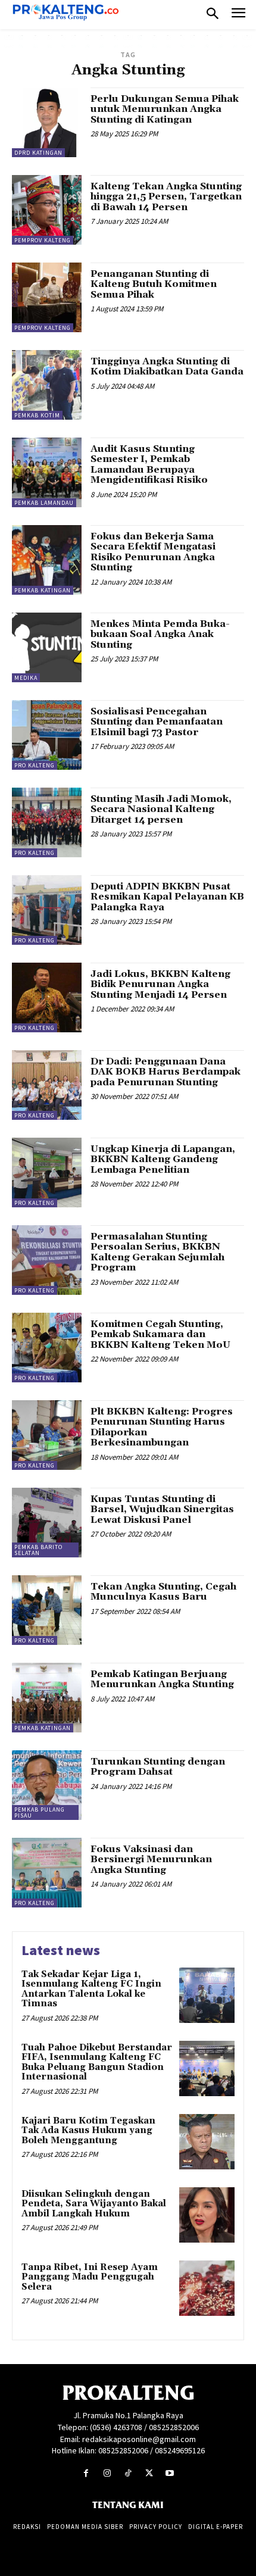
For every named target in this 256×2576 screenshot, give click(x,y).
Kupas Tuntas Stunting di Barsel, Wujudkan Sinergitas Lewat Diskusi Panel (162, 1509)
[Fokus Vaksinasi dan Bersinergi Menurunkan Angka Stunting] (47, 1873)
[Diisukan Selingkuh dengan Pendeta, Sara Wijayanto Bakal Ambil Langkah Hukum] (207, 2215)
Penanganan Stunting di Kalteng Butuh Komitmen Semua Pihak (154, 284)
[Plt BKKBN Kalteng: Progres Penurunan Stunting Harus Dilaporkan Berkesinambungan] (47, 1435)
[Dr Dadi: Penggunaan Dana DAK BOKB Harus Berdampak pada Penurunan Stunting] (47, 1085)
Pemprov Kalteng (43, 240)
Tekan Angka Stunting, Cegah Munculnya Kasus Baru (163, 1592)
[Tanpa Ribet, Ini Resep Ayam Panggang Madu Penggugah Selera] (207, 2288)
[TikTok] (128, 2473)
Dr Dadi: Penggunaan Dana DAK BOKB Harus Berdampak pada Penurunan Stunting (166, 1072)
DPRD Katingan (38, 153)
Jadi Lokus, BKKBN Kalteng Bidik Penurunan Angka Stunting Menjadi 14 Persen (160, 984)
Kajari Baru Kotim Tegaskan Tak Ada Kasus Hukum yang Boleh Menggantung (88, 2131)
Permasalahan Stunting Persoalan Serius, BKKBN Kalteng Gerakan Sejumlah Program (157, 1252)
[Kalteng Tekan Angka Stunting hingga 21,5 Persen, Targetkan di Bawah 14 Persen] (47, 210)
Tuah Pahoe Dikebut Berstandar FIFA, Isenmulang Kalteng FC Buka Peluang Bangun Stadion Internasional (97, 2063)
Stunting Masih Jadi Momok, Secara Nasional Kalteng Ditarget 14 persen (161, 809)
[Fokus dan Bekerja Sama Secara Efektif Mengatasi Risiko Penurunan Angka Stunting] (47, 560)
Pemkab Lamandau (44, 503)
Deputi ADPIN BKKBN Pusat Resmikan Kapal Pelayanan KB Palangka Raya (167, 897)
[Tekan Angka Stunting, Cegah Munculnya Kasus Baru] (47, 1610)
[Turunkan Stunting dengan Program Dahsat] (47, 1785)
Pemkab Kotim (37, 415)
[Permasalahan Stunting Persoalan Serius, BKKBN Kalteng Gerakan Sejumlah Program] (47, 1260)
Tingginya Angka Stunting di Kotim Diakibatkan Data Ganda (167, 367)
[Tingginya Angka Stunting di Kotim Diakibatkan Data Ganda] (47, 385)
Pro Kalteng (35, 765)
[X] (149, 2473)
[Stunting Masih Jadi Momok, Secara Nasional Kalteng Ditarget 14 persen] (47, 822)
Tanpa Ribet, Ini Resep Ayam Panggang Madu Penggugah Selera (90, 2277)
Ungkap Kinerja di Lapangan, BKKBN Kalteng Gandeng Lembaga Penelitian (163, 1159)
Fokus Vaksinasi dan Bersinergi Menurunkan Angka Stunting (151, 1860)
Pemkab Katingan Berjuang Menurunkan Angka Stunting (162, 1679)
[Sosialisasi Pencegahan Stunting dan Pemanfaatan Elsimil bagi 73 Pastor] (47, 735)
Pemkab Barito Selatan (38, 1550)
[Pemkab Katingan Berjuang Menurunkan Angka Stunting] (47, 1698)
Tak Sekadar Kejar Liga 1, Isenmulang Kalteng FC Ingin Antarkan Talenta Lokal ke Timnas (91, 1989)
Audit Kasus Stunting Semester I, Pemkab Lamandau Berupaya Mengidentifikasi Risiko (149, 465)
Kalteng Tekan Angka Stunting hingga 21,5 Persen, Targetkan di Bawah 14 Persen (166, 197)
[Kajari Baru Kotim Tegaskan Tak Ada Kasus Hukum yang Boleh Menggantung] (207, 2142)
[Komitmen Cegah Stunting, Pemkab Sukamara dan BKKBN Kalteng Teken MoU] (47, 1348)
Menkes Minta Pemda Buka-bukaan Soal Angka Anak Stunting (160, 634)
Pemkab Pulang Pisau (40, 1812)
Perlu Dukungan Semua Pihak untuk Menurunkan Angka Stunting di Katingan (165, 109)
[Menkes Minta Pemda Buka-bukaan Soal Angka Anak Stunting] (47, 647)
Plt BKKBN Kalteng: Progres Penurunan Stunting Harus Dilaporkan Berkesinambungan (162, 1427)
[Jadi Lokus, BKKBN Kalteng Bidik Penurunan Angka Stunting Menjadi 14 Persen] (47, 997)
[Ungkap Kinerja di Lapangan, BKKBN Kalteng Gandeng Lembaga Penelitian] (47, 1173)
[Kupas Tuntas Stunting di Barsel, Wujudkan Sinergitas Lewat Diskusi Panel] (47, 1523)
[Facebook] (86, 2473)
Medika (26, 678)
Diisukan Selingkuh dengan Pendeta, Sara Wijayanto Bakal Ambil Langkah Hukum (94, 2204)
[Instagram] (107, 2473)
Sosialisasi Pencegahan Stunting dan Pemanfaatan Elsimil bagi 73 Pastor (157, 722)
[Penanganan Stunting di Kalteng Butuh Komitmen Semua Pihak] (47, 297)
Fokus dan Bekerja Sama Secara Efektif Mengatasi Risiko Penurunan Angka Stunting (153, 552)
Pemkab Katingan (43, 590)
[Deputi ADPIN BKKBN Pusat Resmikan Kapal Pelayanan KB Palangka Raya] (47, 910)
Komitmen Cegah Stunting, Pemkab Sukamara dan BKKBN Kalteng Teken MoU (160, 1334)
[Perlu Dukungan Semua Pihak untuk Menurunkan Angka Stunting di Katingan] (47, 122)
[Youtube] (170, 2473)
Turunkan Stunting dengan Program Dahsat (158, 1767)
